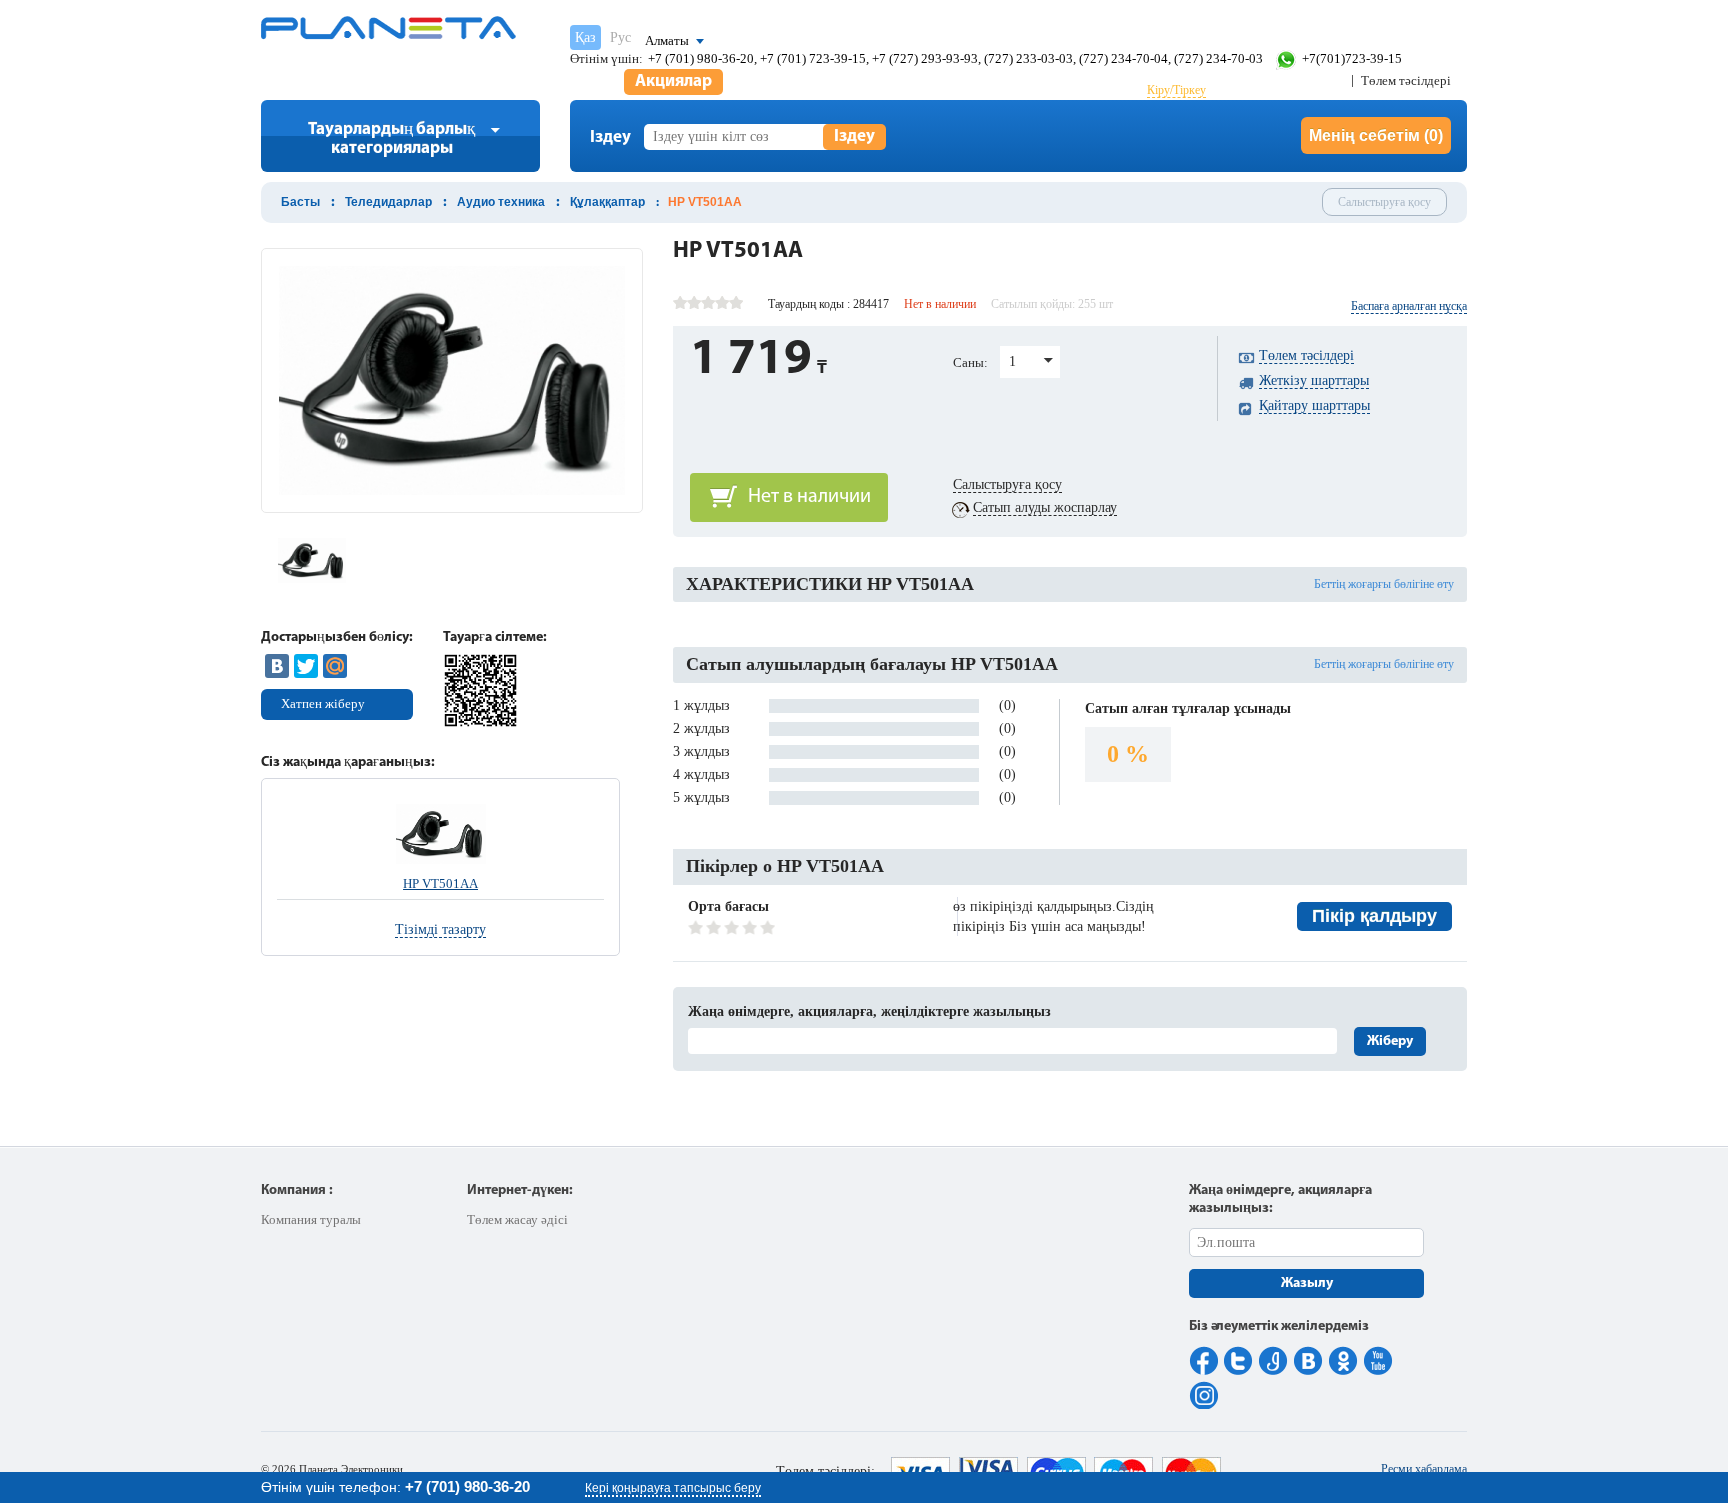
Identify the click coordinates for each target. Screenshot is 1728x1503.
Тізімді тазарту (440, 929)
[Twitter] (306, 666)
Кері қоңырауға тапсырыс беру (673, 1488)
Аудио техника (501, 202)
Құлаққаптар (607, 202)
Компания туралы (311, 1219)
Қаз (585, 37)
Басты (300, 202)
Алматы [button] (667, 40)
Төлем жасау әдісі (517, 1219)
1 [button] (1012, 361)
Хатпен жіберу (323, 703)
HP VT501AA (440, 883)
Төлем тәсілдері (1406, 80)
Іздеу (854, 136)
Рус (620, 37)
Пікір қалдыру (1374, 916)
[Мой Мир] (335, 666)
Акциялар (673, 81)
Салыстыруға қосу (1384, 202)
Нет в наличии (809, 497)
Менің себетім (1376, 135)
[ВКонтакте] (277, 666)
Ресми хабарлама (1424, 1469)
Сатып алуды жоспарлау (1045, 507)
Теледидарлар (388, 202)
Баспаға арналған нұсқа (1409, 306)
